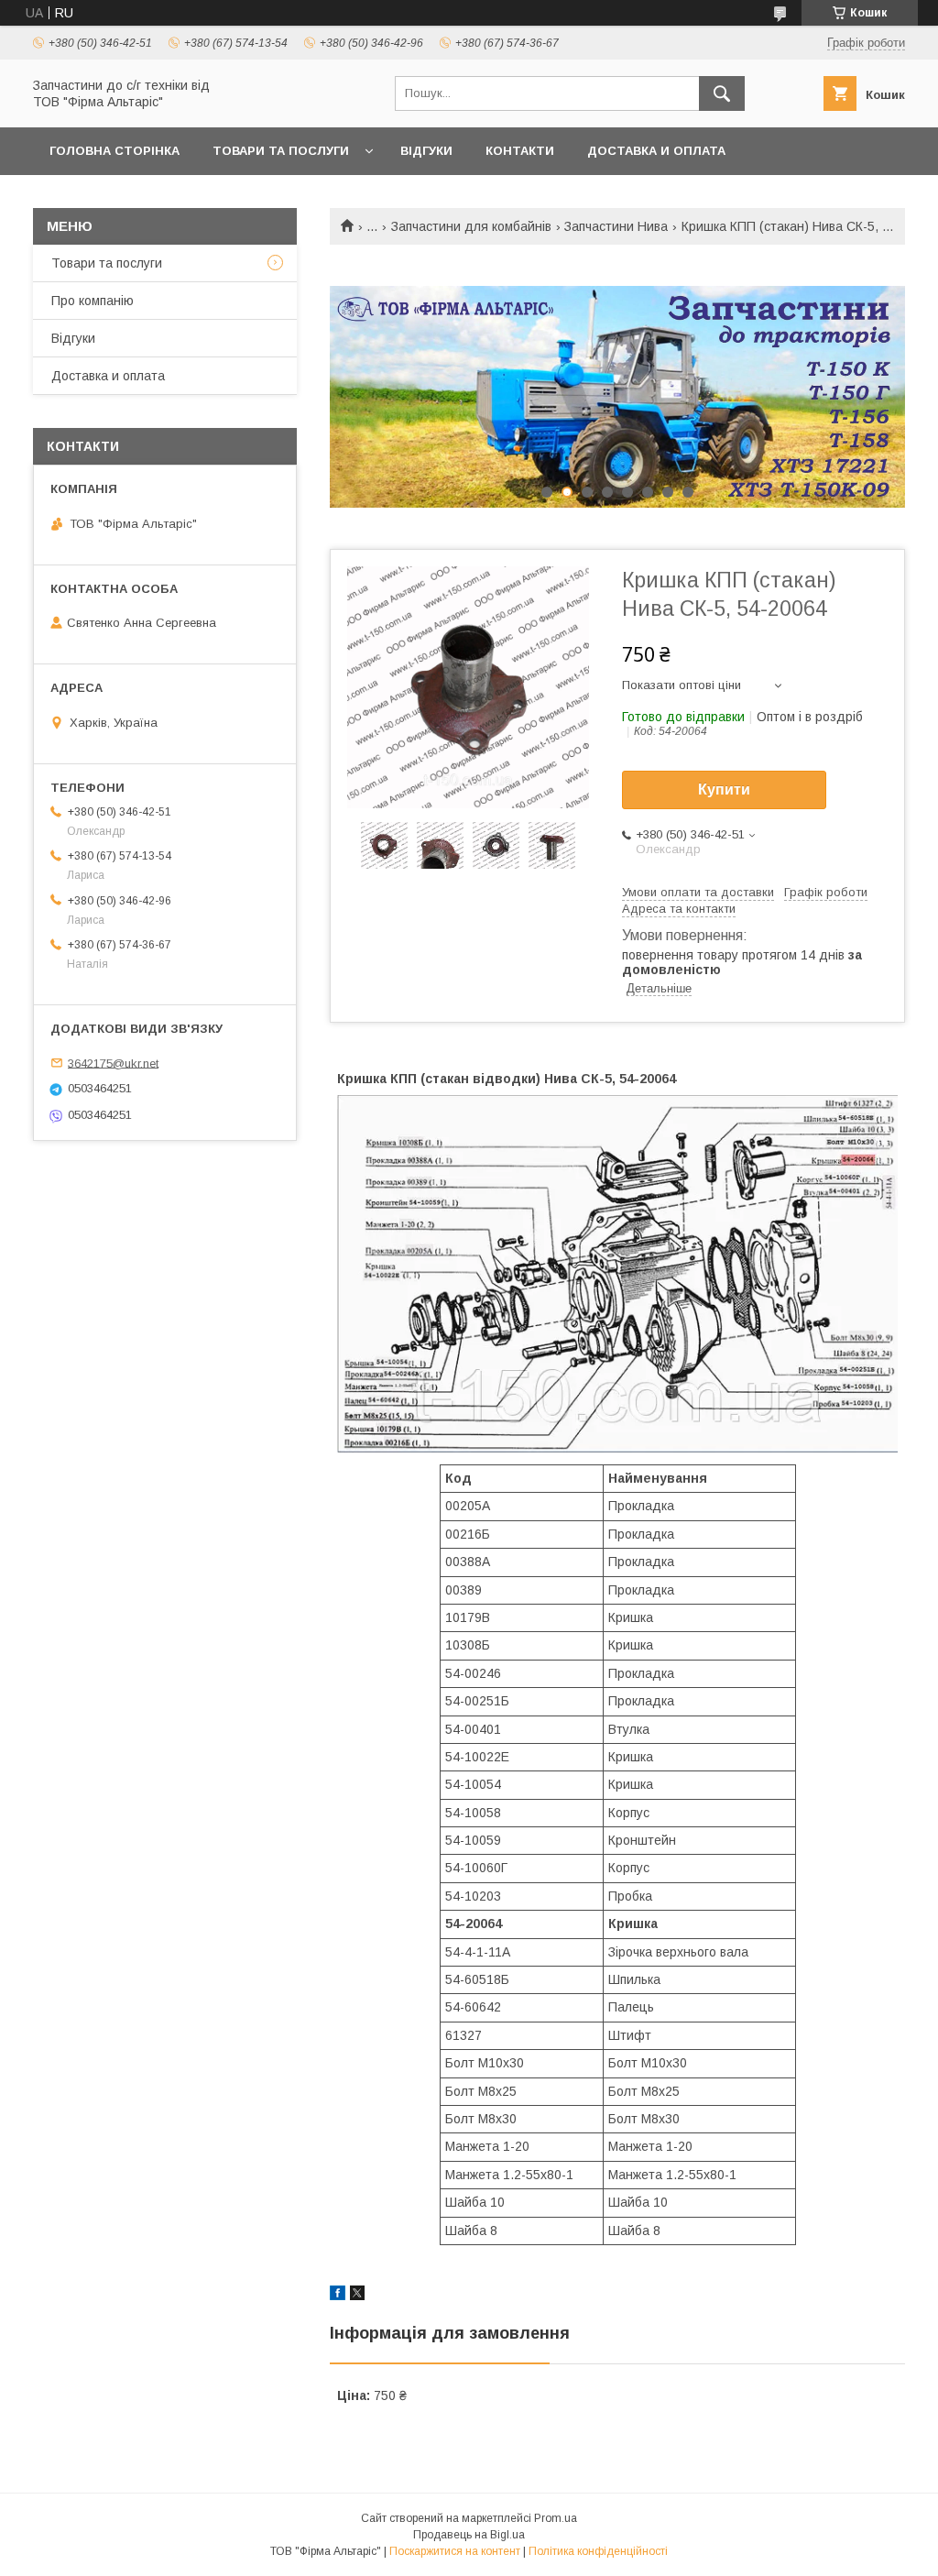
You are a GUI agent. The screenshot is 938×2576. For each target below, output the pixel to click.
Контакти (520, 151)
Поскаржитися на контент (455, 2551)
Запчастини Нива (616, 226)
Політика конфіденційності (598, 2551)
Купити (724, 789)
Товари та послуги (281, 151)
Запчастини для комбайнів (471, 226)
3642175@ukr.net (113, 1063)
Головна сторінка (115, 151)
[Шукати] (722, 93)
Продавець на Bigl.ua (469, 2535)
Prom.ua (556, 2518)
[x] (357, 2296)
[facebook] (338, 2296)
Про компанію (93, 301)
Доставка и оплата (656, 151)
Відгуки (426, 151)
